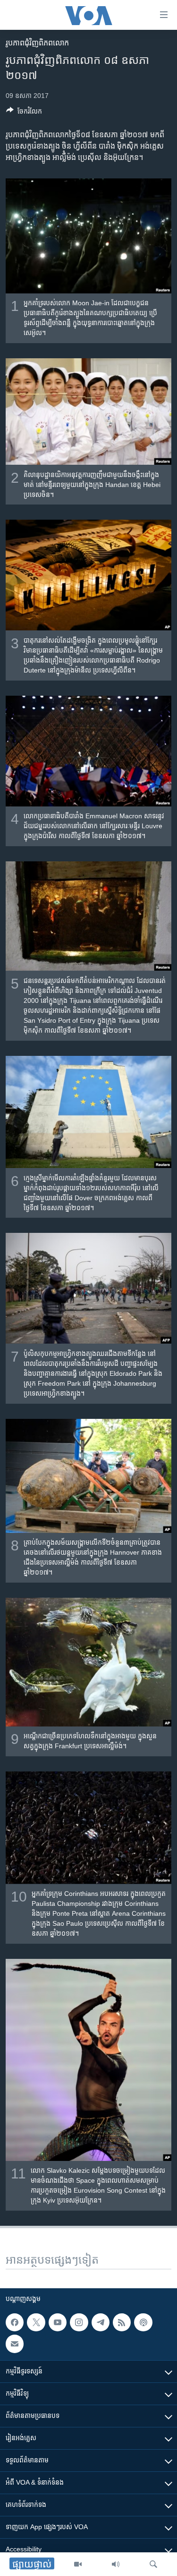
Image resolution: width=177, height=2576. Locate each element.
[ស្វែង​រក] (153, 2564)
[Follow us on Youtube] (58, 2322)
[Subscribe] (15, 2344)
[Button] (24, 113)
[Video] (78, 2564)
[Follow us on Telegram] (101, 2322)
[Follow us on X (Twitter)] (36, 2322)
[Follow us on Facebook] (15, 2322)
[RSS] (122, 2322)
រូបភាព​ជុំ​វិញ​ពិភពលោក (37, 43)
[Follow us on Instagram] (79, 2322)
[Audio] (116, 2564)
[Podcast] (143, 2322)
